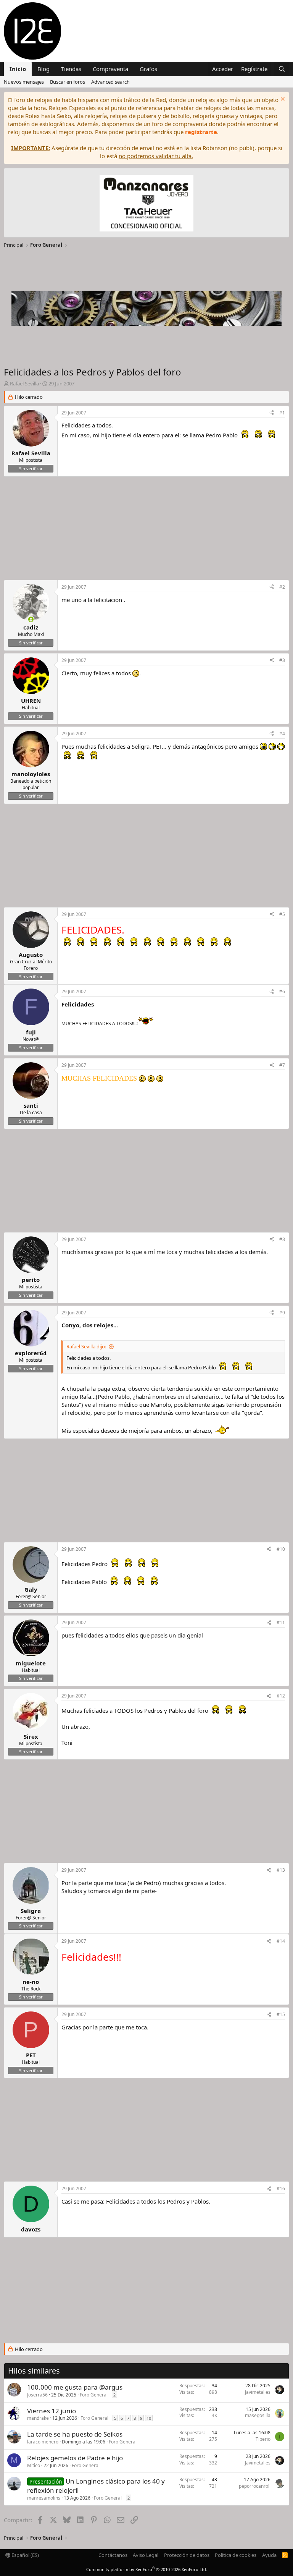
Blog (43, 69)
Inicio (18, 69)
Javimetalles (258, 2392)
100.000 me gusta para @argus (75, 2387)
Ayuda (269, 2555)
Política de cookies (236, 2555)
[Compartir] (272, 413)
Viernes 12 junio (52, 2411)
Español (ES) (25, 2555)
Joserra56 (37, 2395)
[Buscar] (282, 69)
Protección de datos (187, 2555)
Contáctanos (113, 2555)
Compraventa (110, 69)
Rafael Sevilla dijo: (86, 1346)
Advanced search (110, 82)
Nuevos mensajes (24, 82)
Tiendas (71, 69)
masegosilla (258, 2415)
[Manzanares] (146, 204)
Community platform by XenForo (147, 2569)
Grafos (148, 69)
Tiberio (263, 2439)
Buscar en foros (68, 82)
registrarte (201, 132)
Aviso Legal (146, 2555)
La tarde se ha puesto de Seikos (75, 2434)
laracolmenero (43, 2442)
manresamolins (44, 2498)
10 (149, 2418)
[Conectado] (31, 619)
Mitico (34, 2465)
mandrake (38, 2418)
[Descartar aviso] (282, 100)
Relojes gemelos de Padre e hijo (75, 2458)
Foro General (94, 2395)
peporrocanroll (255, 2486)
